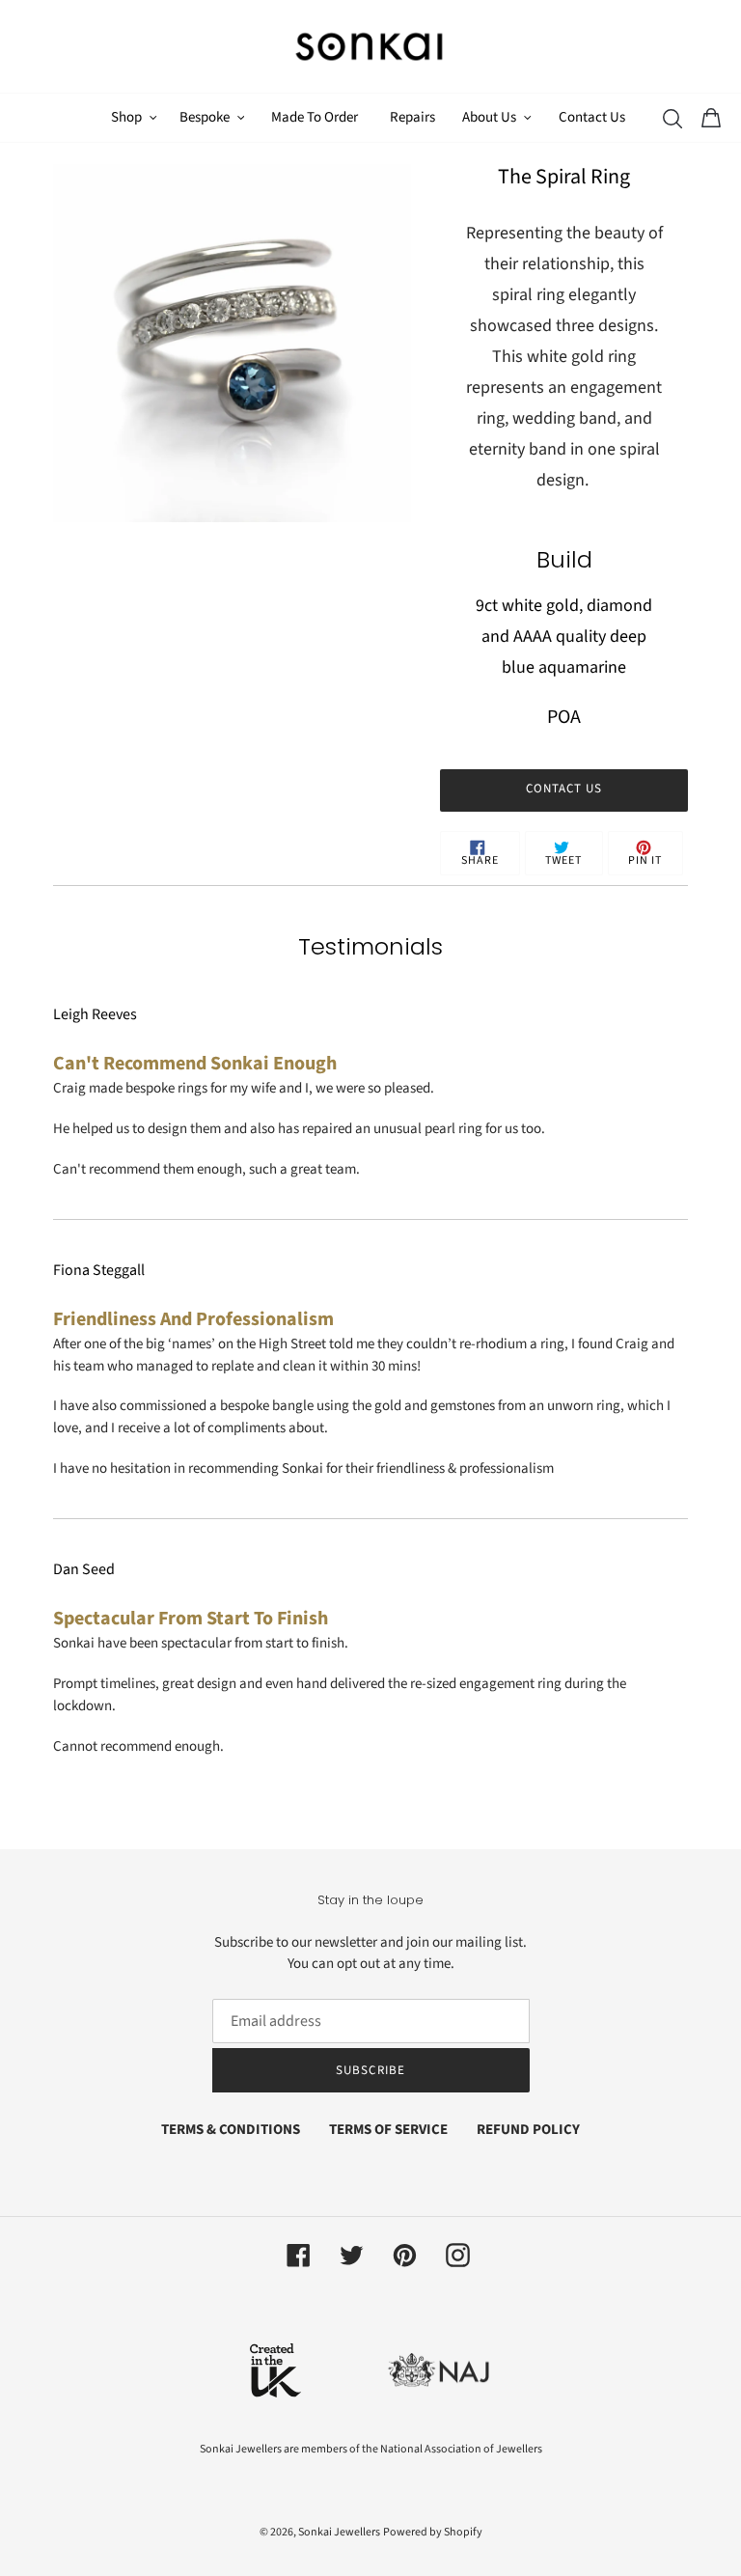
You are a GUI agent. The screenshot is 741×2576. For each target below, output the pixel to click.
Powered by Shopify (433, 2532)
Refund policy (528, 2130)
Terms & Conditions (231, 2130)
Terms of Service (388, 2130)
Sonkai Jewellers (339, 2532)
